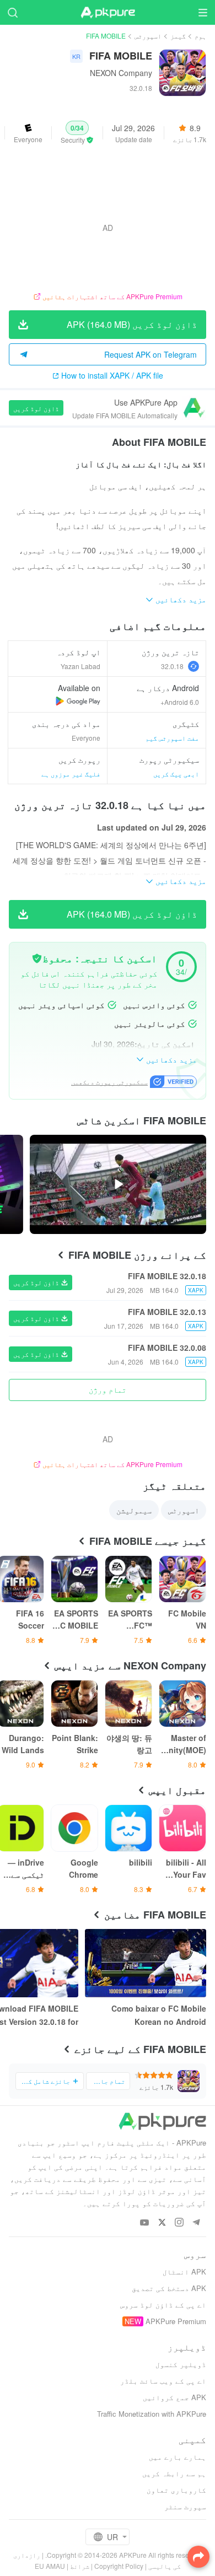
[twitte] (162, 2223)
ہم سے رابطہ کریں (174, 2473)
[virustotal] (37, 958)
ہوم (200, 36)
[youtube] (145, 2223)
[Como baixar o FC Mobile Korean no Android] (146, 1963)
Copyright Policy (119, 2566)
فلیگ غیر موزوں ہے (71, 774)
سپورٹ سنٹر (185, 2506)
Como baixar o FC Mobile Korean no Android (159, 2015)
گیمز (178, 36)
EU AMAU (50, 2566)
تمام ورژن (108, 1389)
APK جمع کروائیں (174, 2397)
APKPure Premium (176, 2321)
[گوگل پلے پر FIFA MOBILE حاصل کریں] (78, 701)
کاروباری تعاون (176, 2490)
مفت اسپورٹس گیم (172, 738)
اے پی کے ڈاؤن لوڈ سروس (163, 2305)
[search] (12, 12)
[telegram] (196, 2223)
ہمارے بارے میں (178, 2457)
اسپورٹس (148, 36)
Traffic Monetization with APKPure (152, 2414)
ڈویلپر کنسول (181, 2364)
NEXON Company (121, 73)
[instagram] (179, 2223)
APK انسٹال (184, 2271)
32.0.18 (172, 666)
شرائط (80, 2566)
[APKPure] (108, 13)
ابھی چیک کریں (176, 774)
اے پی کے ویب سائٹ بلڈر (163, 2381)
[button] (77, 133)
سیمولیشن (134, 1510)
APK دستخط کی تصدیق (169, 2288)
